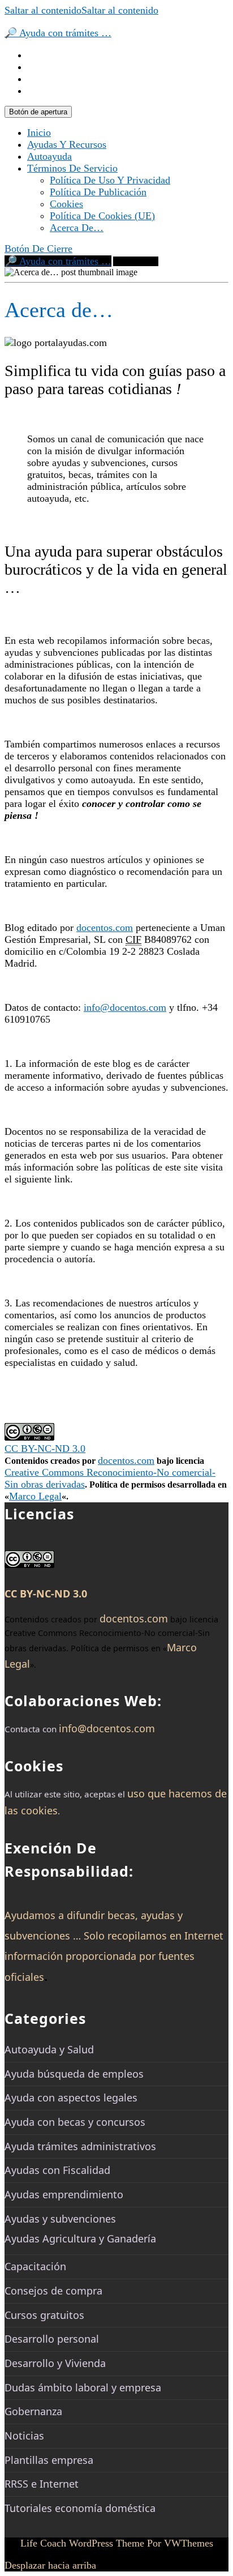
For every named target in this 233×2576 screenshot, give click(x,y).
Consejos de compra (53, 2291)
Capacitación (35, 2266)
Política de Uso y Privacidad (110, 180)
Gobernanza (33, 2411)
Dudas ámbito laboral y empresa (83, 2387)
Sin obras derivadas (45, 1484)
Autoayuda (49, 156)
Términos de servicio (72, 168)
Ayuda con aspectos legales (71, 2097)
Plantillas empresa (49, 2460)
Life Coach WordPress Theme (82, 2543)
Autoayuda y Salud (49, 2049)
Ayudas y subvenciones (60, 2219)
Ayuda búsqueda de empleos (74, 2074)
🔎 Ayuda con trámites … (58, 33)
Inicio (39, 133)
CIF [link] (133, 939)
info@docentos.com (125, 1007)
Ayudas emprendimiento (64, 2194)
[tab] (38, 112)
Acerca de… (77, 228)
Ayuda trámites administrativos (80, 2146)
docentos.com (105, 928)
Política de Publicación (98, 192)
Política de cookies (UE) (102, 216)
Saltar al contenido (81, 10)
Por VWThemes (180, 2543)
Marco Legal (35, 1496)
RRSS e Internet (42, 2484)
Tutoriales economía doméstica (80, 2508)
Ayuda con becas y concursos (75, 2122)
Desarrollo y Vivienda (55, 2363)
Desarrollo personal (52, 2339)
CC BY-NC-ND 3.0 (45, 1449)
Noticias (24, 2436)
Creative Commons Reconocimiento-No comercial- (110, 1472)
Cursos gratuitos (44, 2315)
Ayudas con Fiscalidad (57, 2170)
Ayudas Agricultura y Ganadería (80, 2238)
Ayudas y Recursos (67, 144)
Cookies (66, 204)
